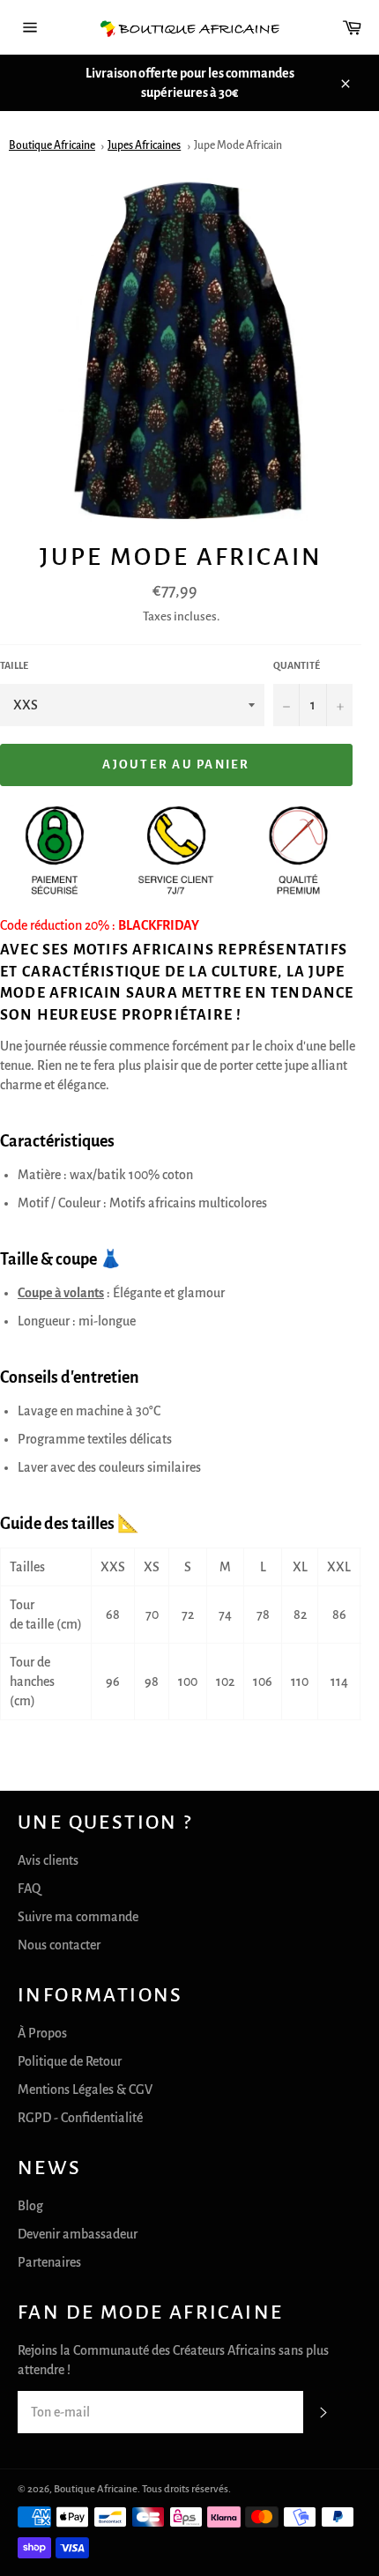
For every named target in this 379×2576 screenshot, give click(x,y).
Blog (30, 2206)
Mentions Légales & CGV (85, 2090)
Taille (14, 665)
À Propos (42, 2033)
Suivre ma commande (78, 1917)
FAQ (29, 1889)
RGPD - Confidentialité (80, 2118)
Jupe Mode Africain (238, 145)
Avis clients (48, 1860)
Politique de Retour (70, 2061)
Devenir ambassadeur (78, 2234)
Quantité (297, 665)
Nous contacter (59, 1945)
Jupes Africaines (144, 145)
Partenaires (49, 2262)
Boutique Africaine (52, 145)
